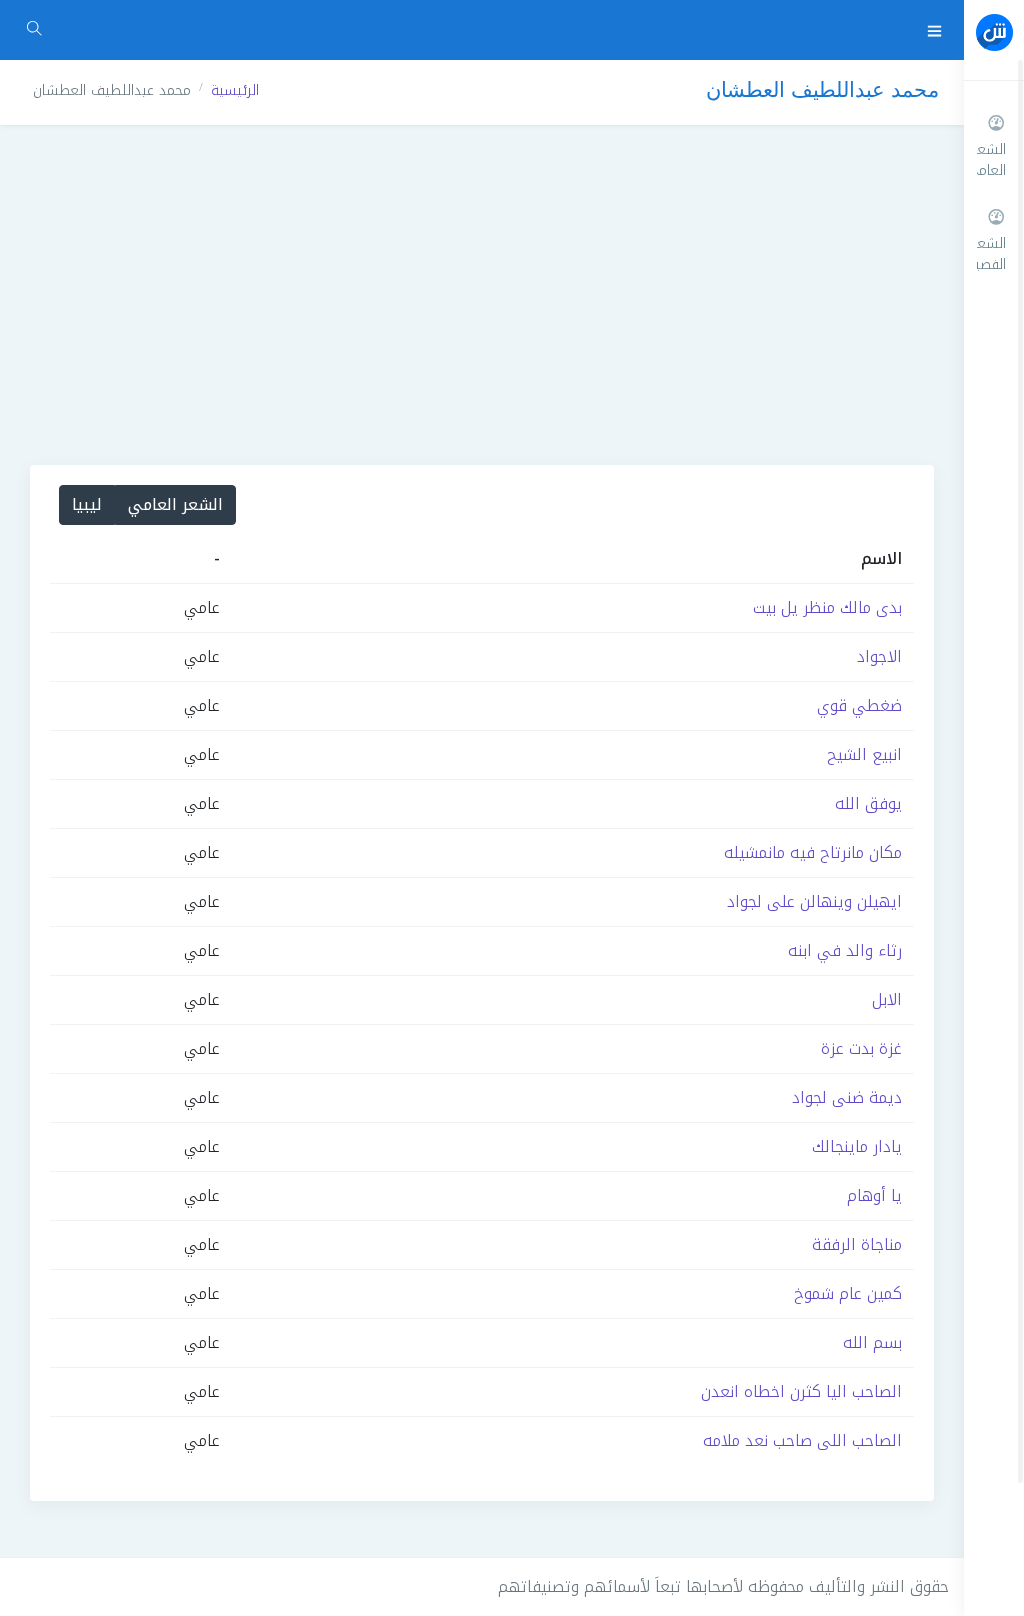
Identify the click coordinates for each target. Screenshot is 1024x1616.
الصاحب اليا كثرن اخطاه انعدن (801, 1391)
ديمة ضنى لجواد (847, 1097)
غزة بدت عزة (861, 1048)
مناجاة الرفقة (857, 1244)
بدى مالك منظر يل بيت (827, 607)
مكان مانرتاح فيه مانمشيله (813, 852)
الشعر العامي (175, 504)
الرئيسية (235, 90)
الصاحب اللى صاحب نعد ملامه (802, 1440)
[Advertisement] (482, 295)
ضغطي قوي (859, 705)
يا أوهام (874, 1195)
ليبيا (87, 504)
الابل (887, 999)
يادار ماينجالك (857, 1146)
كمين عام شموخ (848, 1293)
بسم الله (872, 1342)
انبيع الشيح (864, 754)
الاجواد (879, 656)
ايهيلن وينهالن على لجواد (814, 901)
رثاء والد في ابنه (845, 950)
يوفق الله (868, 803)
